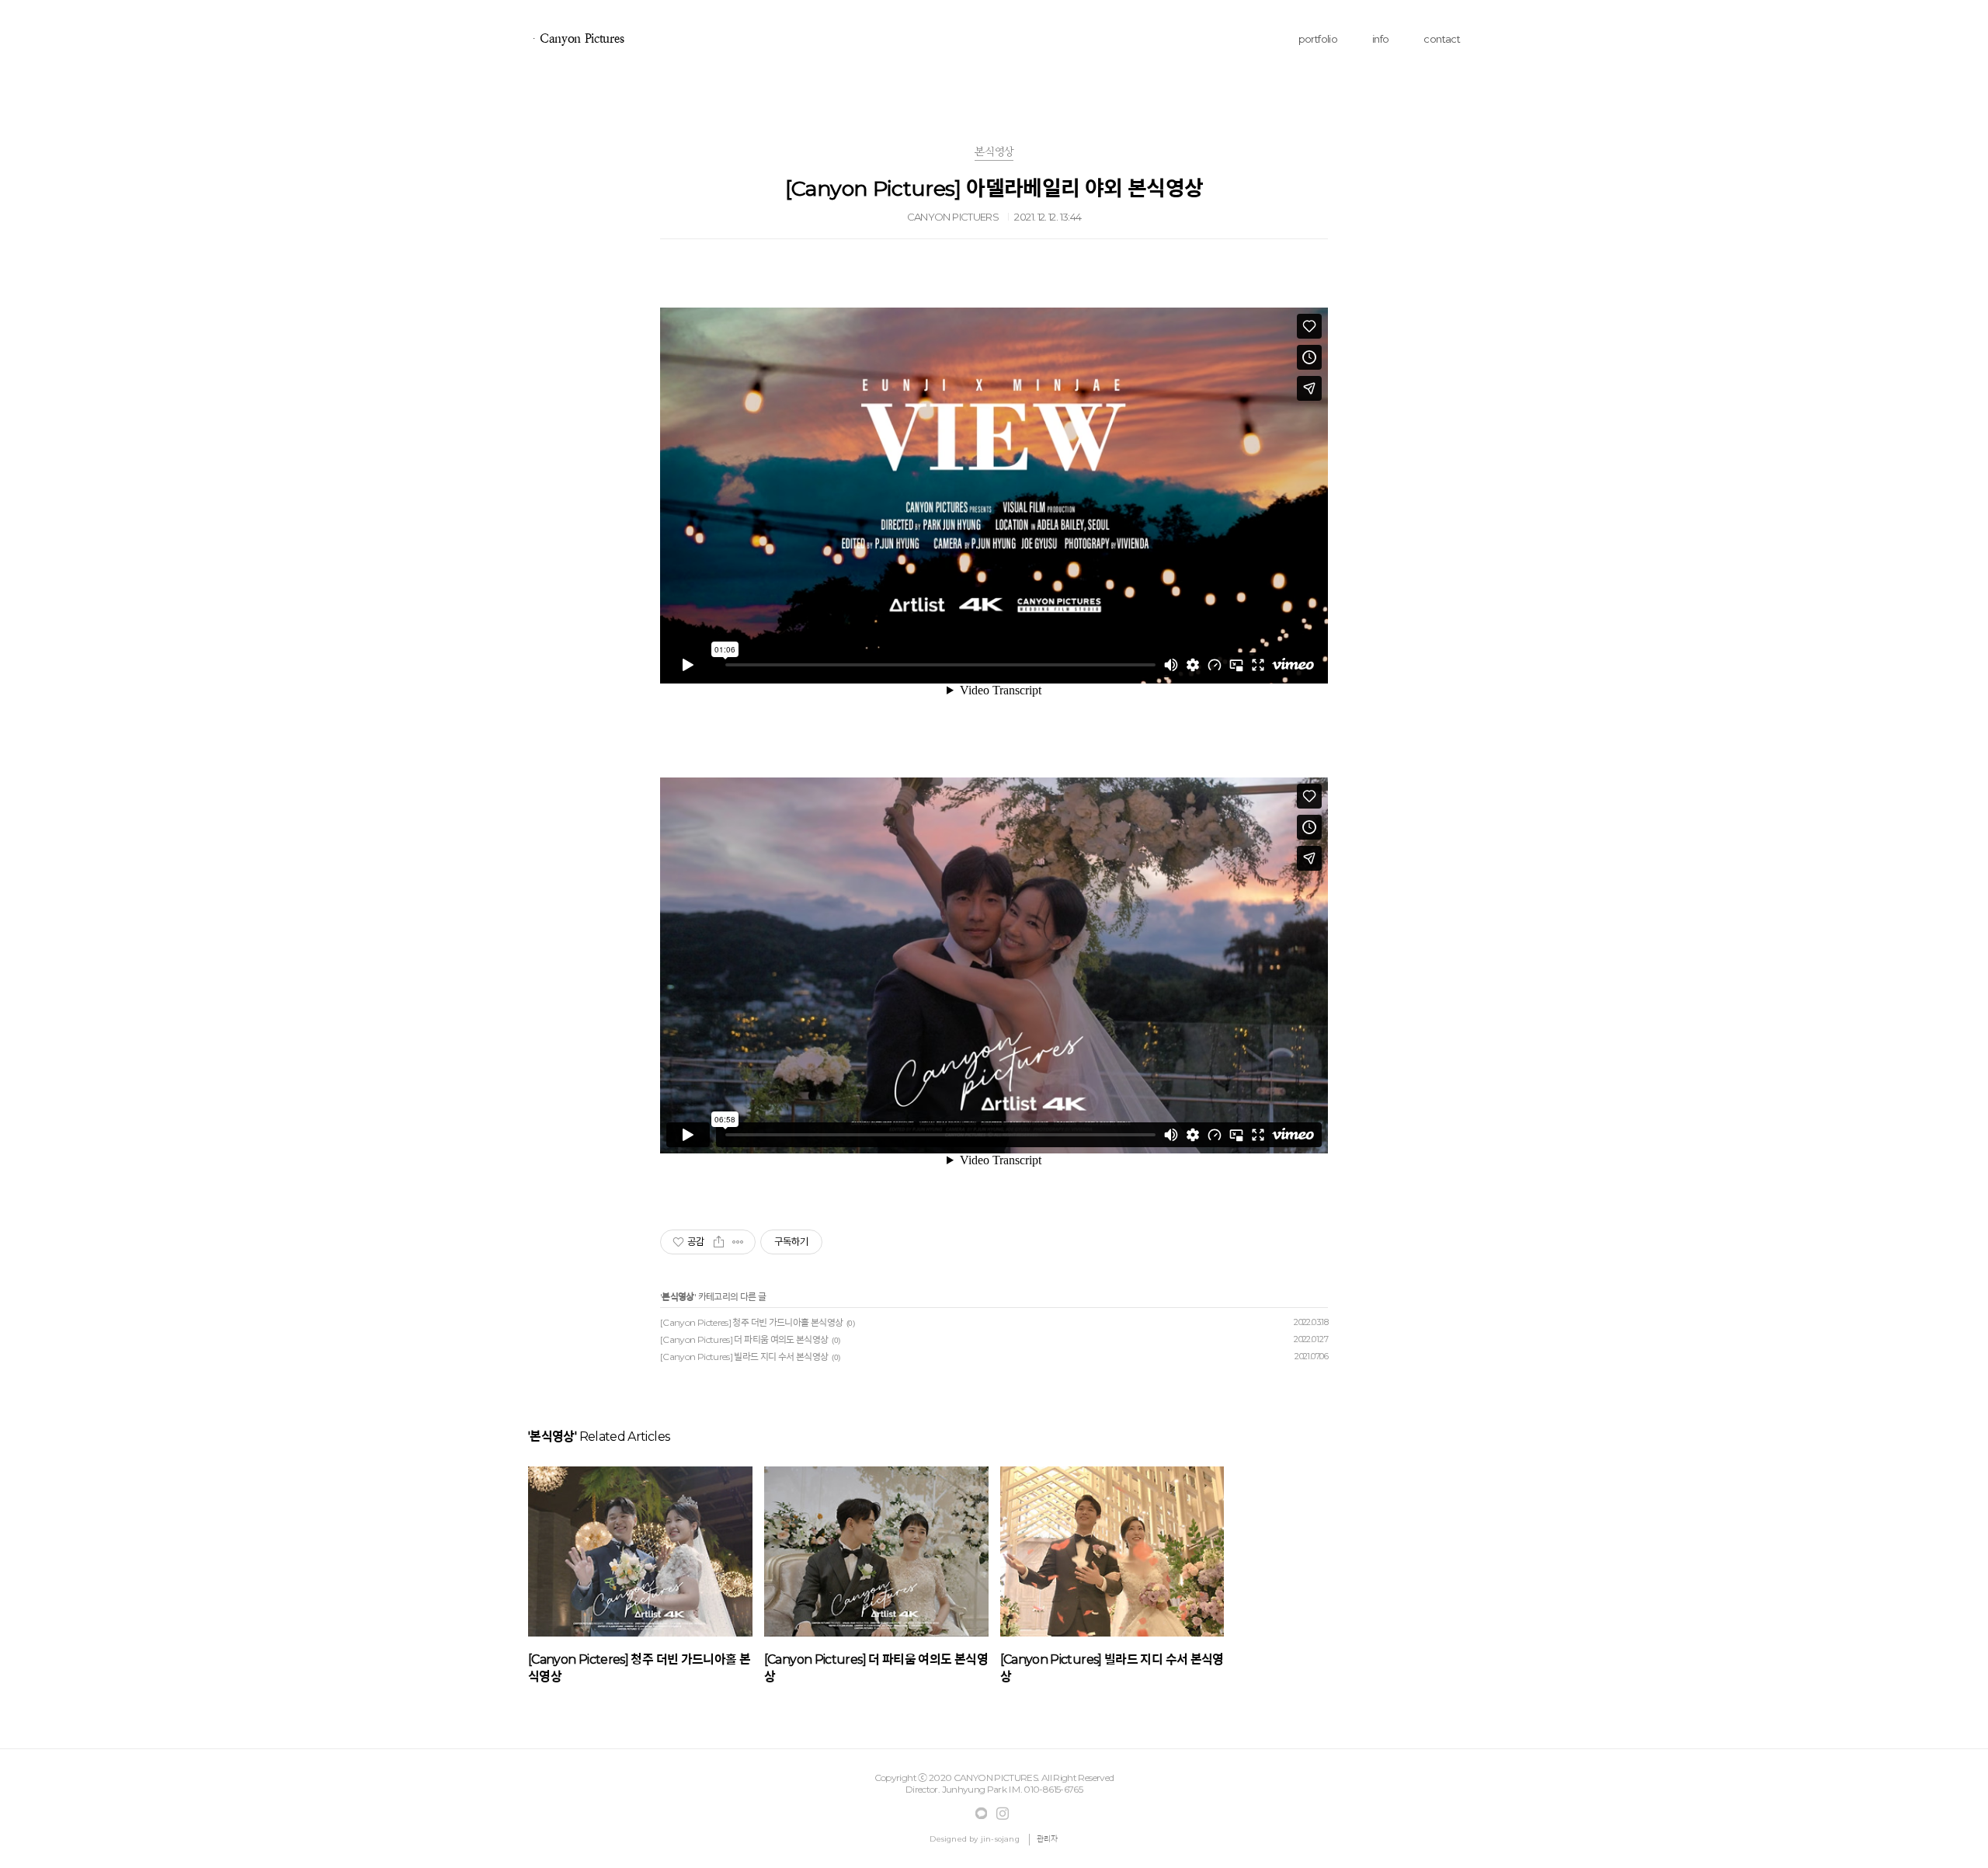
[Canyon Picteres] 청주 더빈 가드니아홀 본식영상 (751, 1322)
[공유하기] (719, 1242)
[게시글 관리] (738, 1242)
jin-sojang (1000, 1839)
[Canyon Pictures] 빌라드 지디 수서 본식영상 (744, 1357)
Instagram (1003, 1814)
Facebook (982, 1814)
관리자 (1048, 1839)
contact (1442, 39)
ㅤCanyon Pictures (576, 38)
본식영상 (678, 1297)
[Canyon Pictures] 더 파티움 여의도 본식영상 (744, 1339)
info (1380, 39)
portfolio (1318, 39)
